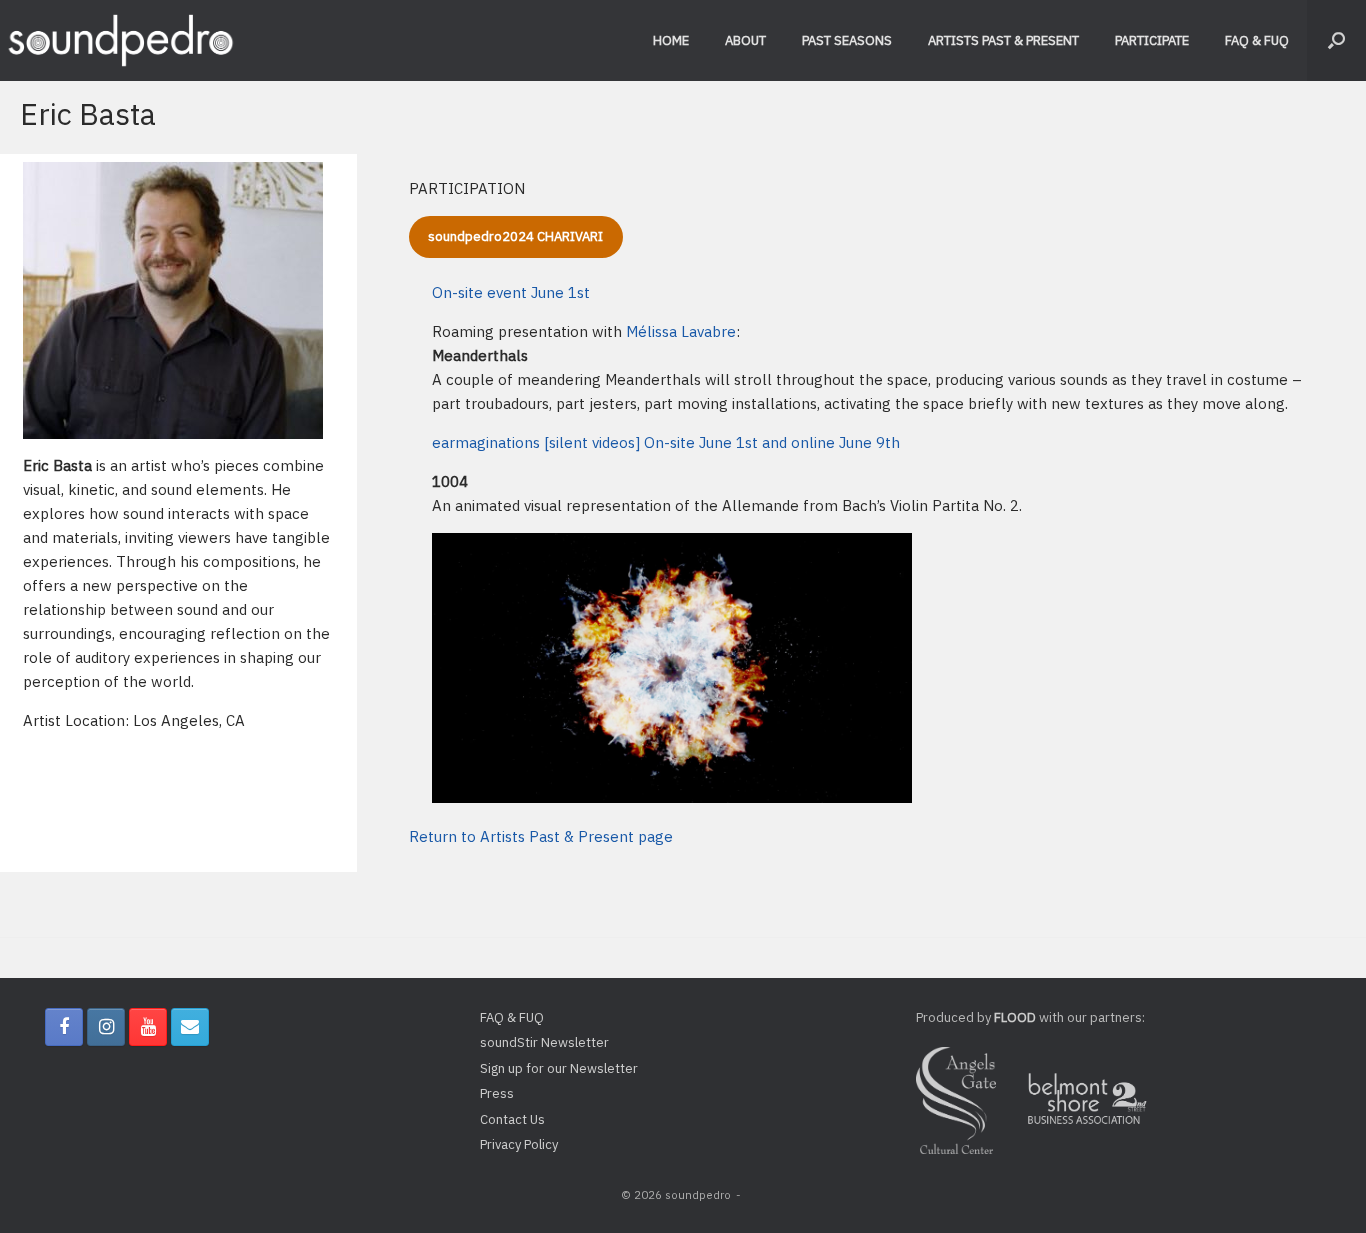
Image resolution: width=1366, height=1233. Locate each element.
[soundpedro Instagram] (106, 1027)
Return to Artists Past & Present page (541, 836)
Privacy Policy (519, 1144)
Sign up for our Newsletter (559, 1068)
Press (497, 1093)
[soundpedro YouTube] (148, 1027)
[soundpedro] (120, 40)
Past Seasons (847, 40)
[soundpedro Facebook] (64, 1027)
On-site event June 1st (511, 292)
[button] (1336, 40)
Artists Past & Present (1003, 40)
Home (671, 40)
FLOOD (1015, 1017)
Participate (1152, 40)
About (745, 40)
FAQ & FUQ (1257, 40)
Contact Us (512, 1119)
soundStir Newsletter (544, 1042)
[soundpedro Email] (190, 1027)
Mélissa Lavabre (681, 331)
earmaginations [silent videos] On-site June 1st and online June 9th (666, 442)
